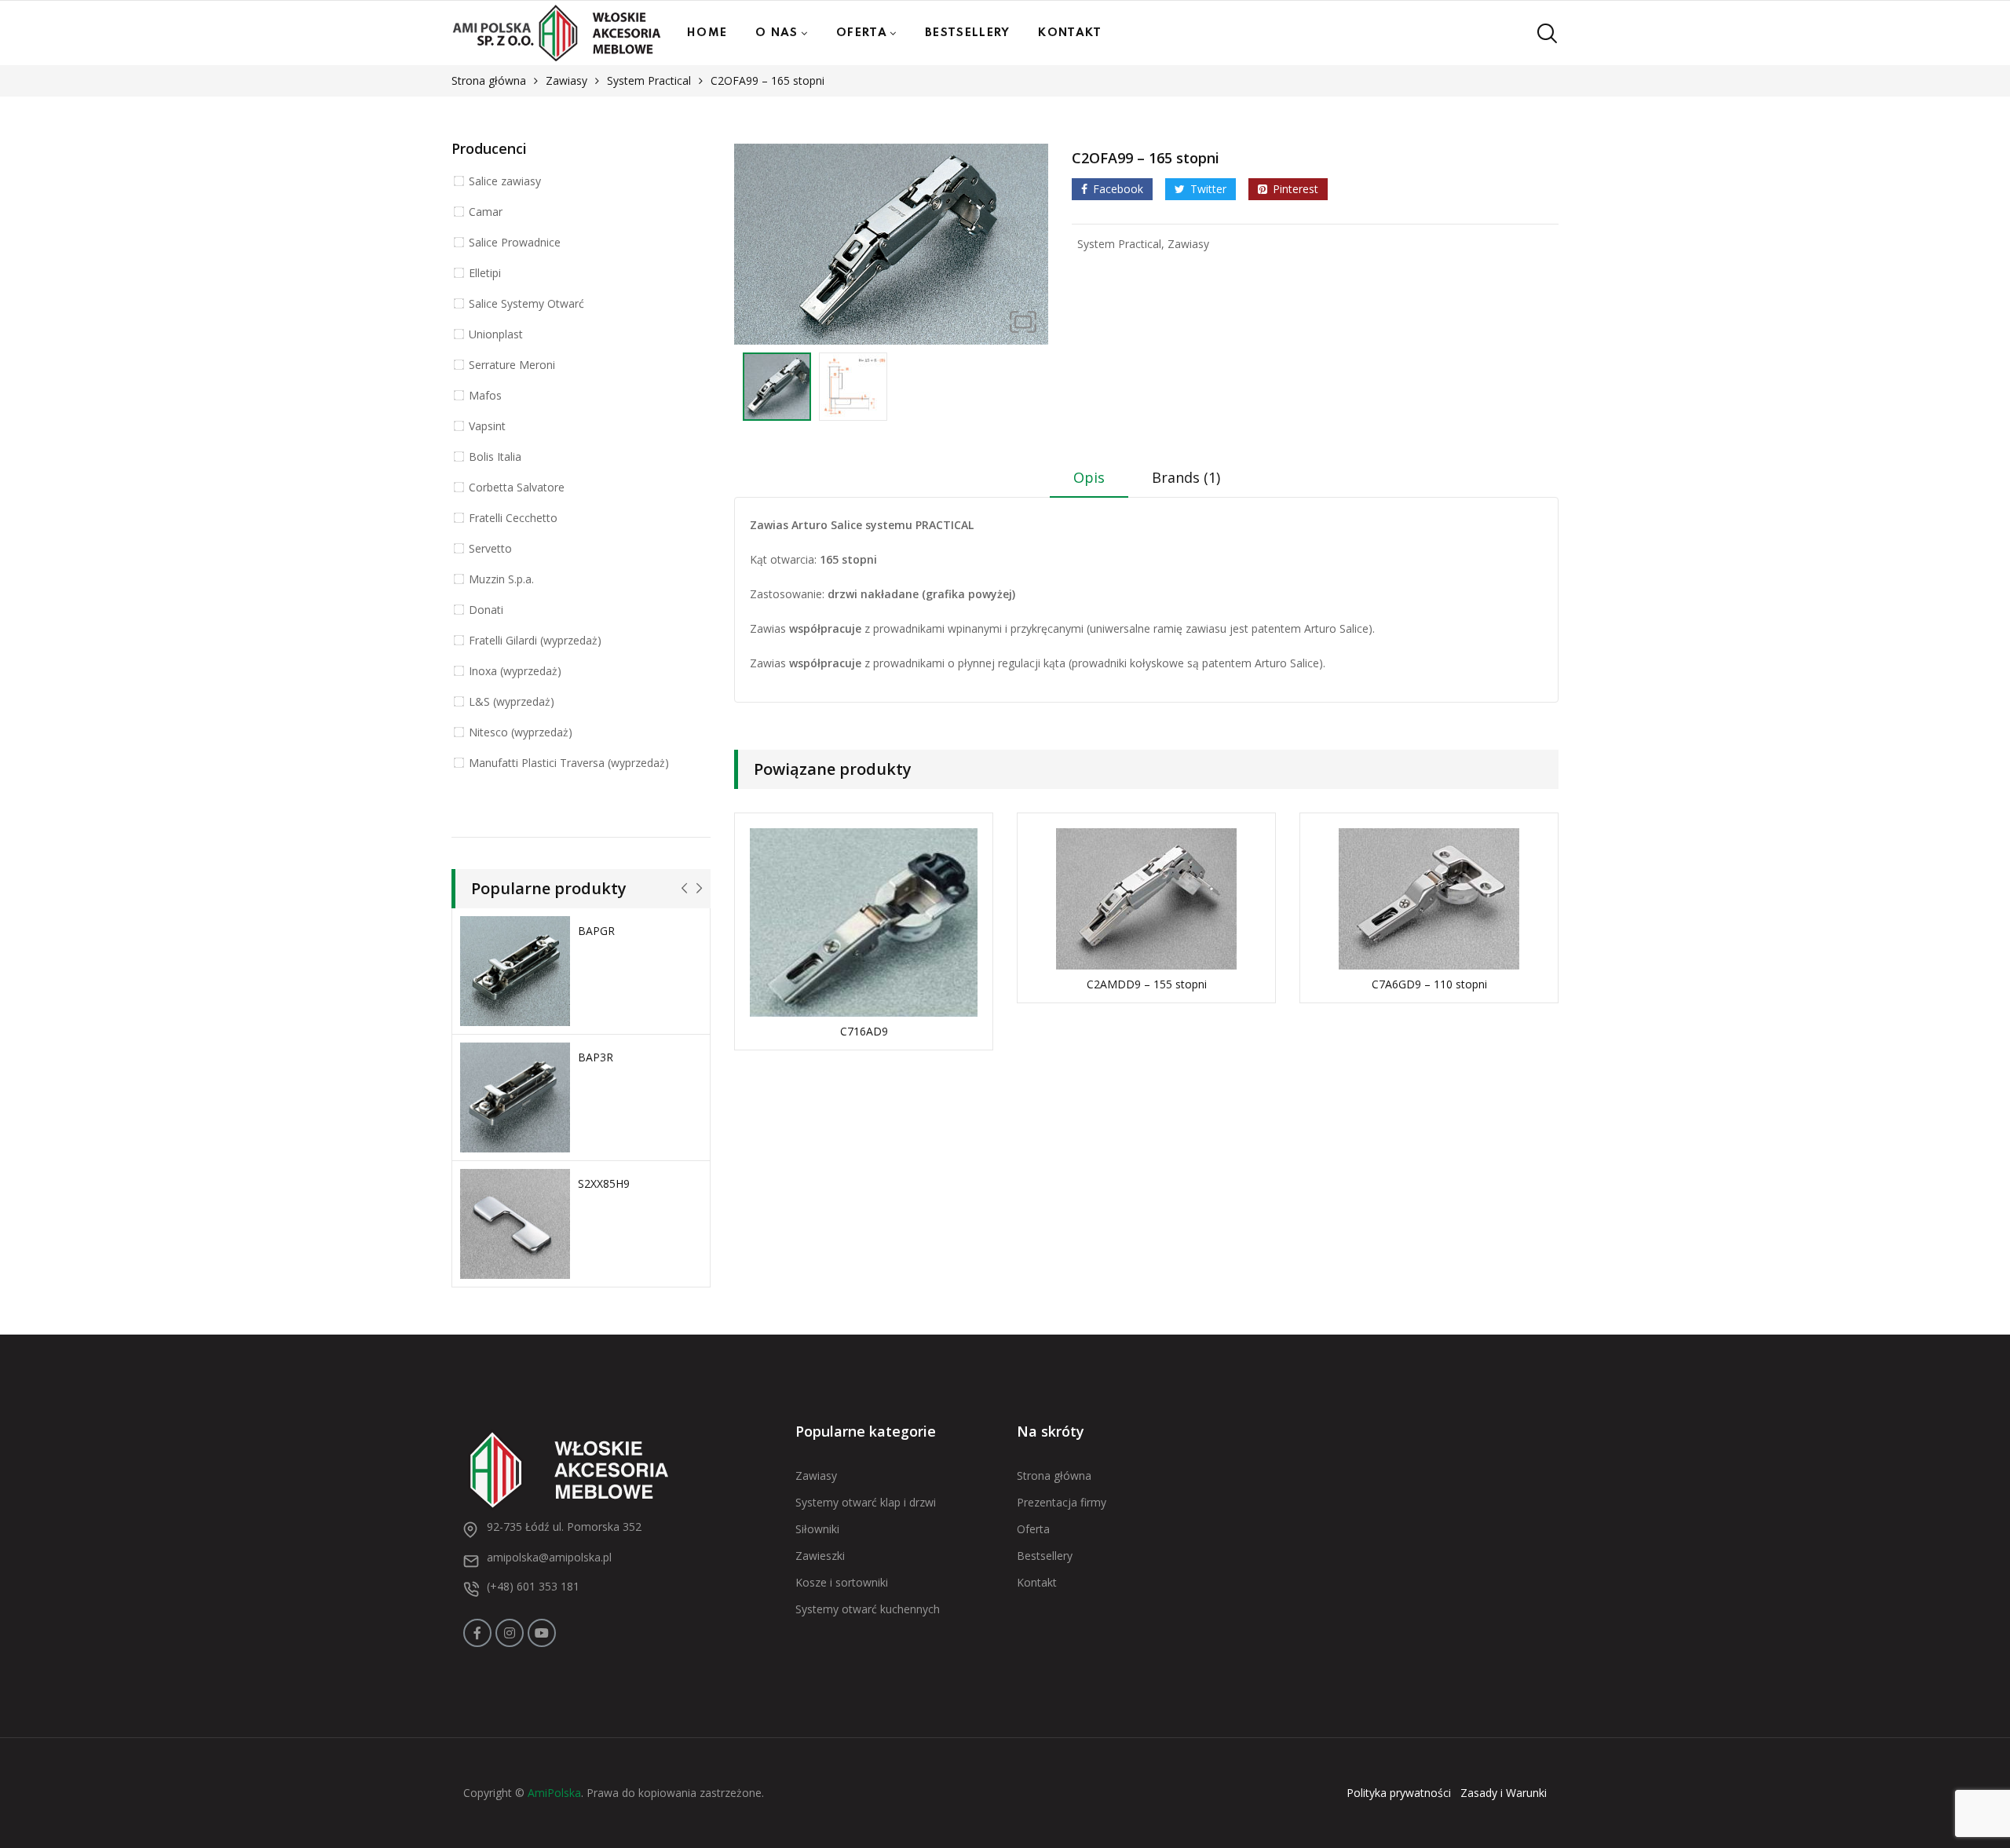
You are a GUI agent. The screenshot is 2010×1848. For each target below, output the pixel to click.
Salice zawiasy (505, 181)
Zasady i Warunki (1504, 1793)
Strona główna (489, 80)
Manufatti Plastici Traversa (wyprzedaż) (569, 763)
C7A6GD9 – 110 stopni (1429, 984)
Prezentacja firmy (1062, 1502)
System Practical (649, 80)
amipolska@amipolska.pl (549, 1557)
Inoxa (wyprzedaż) (515, 671)
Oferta (862, 33)
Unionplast (496, 334)
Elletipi (485, 273)
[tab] (1089, 483)
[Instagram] (510, 1633)
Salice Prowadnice (515, 242)
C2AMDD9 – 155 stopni (1147, 984)
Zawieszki (820, 1556)
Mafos (485, 395)
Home (707, 33)
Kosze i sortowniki (842, 1582)
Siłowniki (817, 1529)
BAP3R (596, 1057)
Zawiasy (566, 80)
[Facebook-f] (477, 1633)
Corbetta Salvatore (517, 487)
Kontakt (1070, 33)
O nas (777, 33)
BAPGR (596, 931)
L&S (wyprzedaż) (512, 701)
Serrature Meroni (512, 365)
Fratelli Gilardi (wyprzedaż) (535, 640)
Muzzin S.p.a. (501, 579)
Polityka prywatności (1399, 1793)
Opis (1089, 477)
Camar (486, 212)
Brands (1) (1186, 477)
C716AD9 (864, 1031)
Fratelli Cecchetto (513, 518)
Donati (486, 610)
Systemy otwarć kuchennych (868, 1609)
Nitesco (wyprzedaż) (521, 732)
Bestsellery (967, 33)
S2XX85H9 (604, 1183)
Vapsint (487, 426)
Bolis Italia (495, 457)
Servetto (490, 548)
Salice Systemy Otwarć (526, 303)
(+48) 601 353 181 (533, 1586)
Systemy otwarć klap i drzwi (866, 1502)
